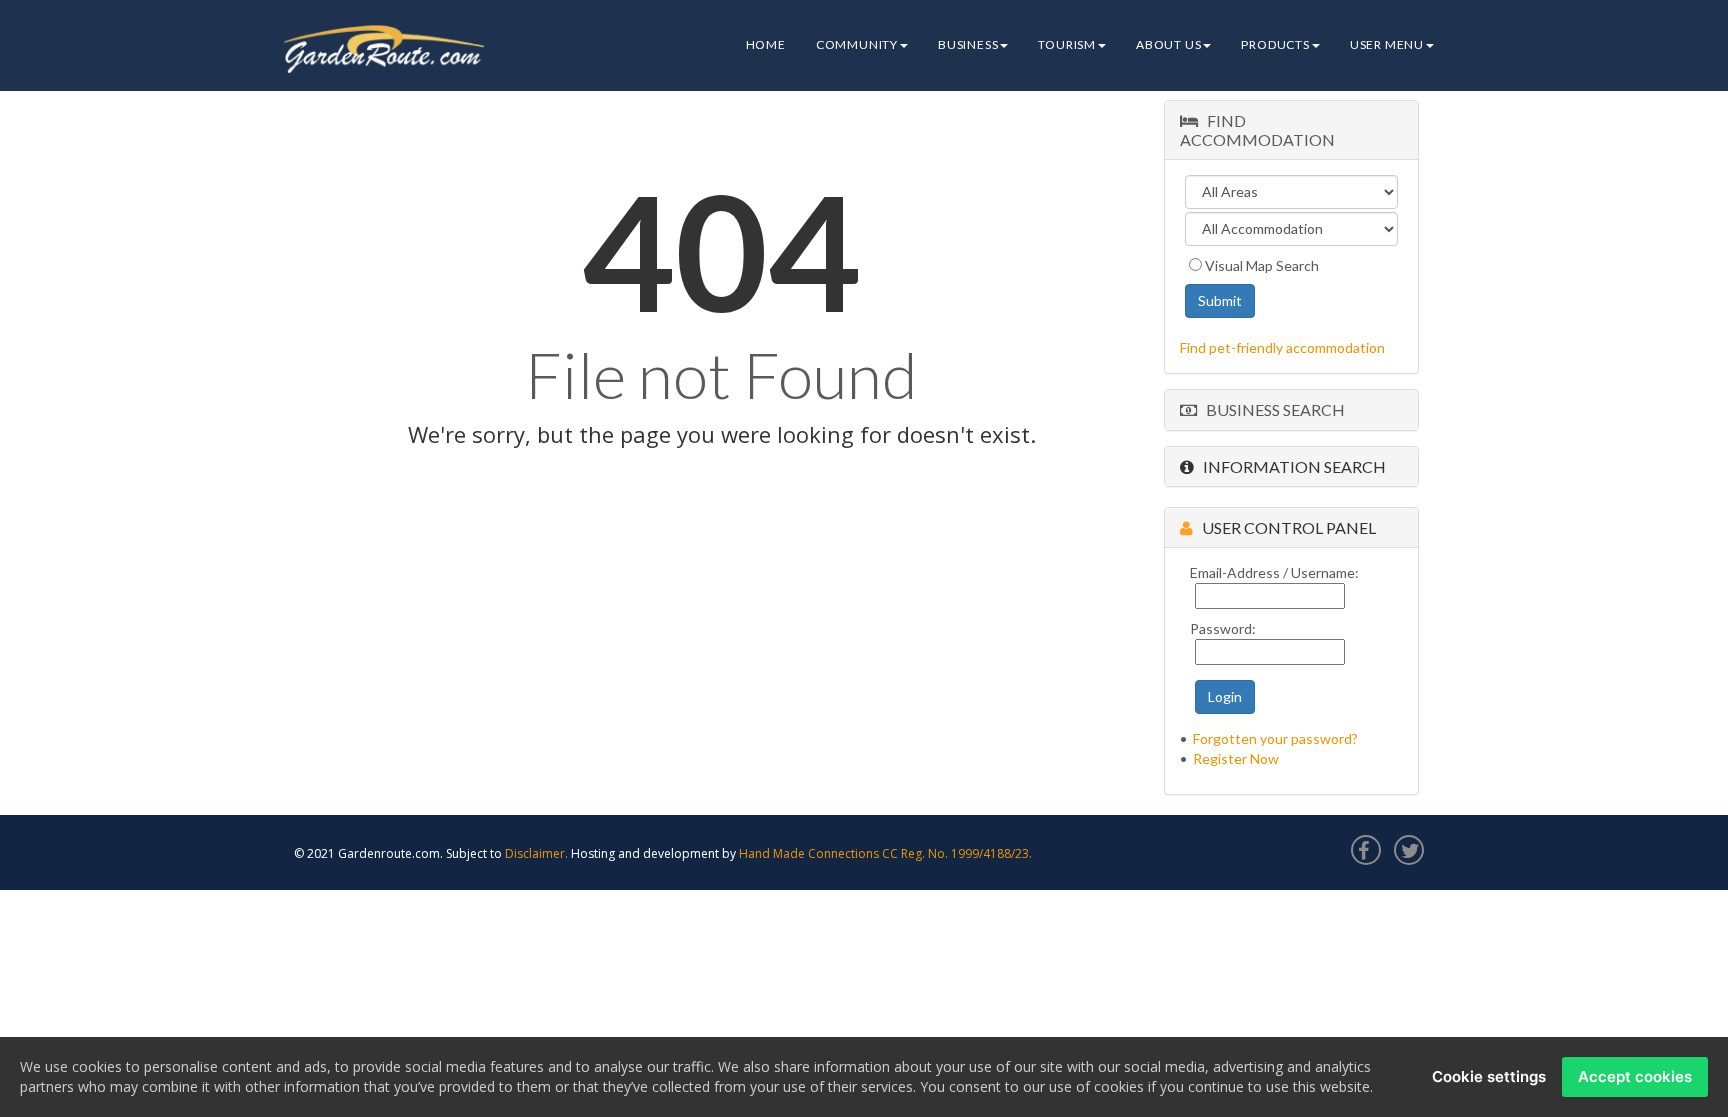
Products (1275, 44)
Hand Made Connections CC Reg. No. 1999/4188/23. (885, 853)
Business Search (1271, 409)
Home (766, 44)
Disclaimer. (536, 853)
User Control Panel (1284, 527)
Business (968, 44)
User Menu (1387, 44)
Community (857, 44)
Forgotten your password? (1275, 738)
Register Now (1236, 758)
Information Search (1290, 466)
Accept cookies (1635, 1076)
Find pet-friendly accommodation (1282, 347)
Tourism (1067, 44)
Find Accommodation (1257, 130)
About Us (1168, 44)
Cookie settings (1489, 1076)
